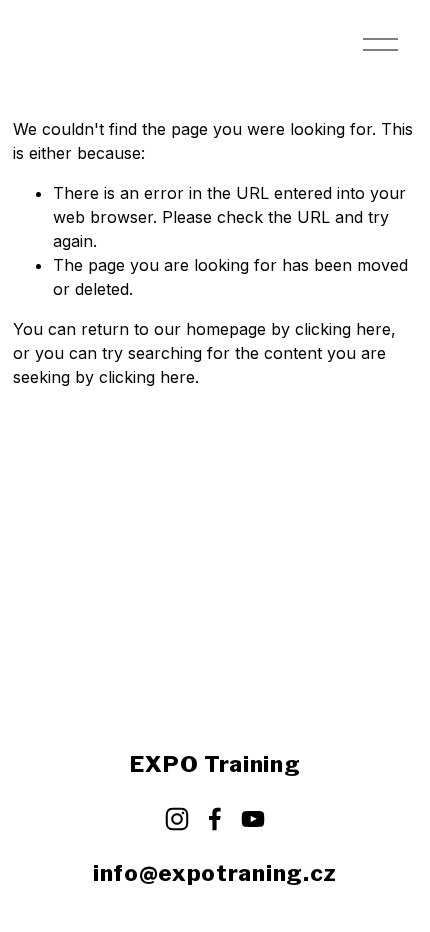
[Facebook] (215, 819)
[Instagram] (177, 819)
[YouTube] (253, 819)
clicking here (343, 329)
